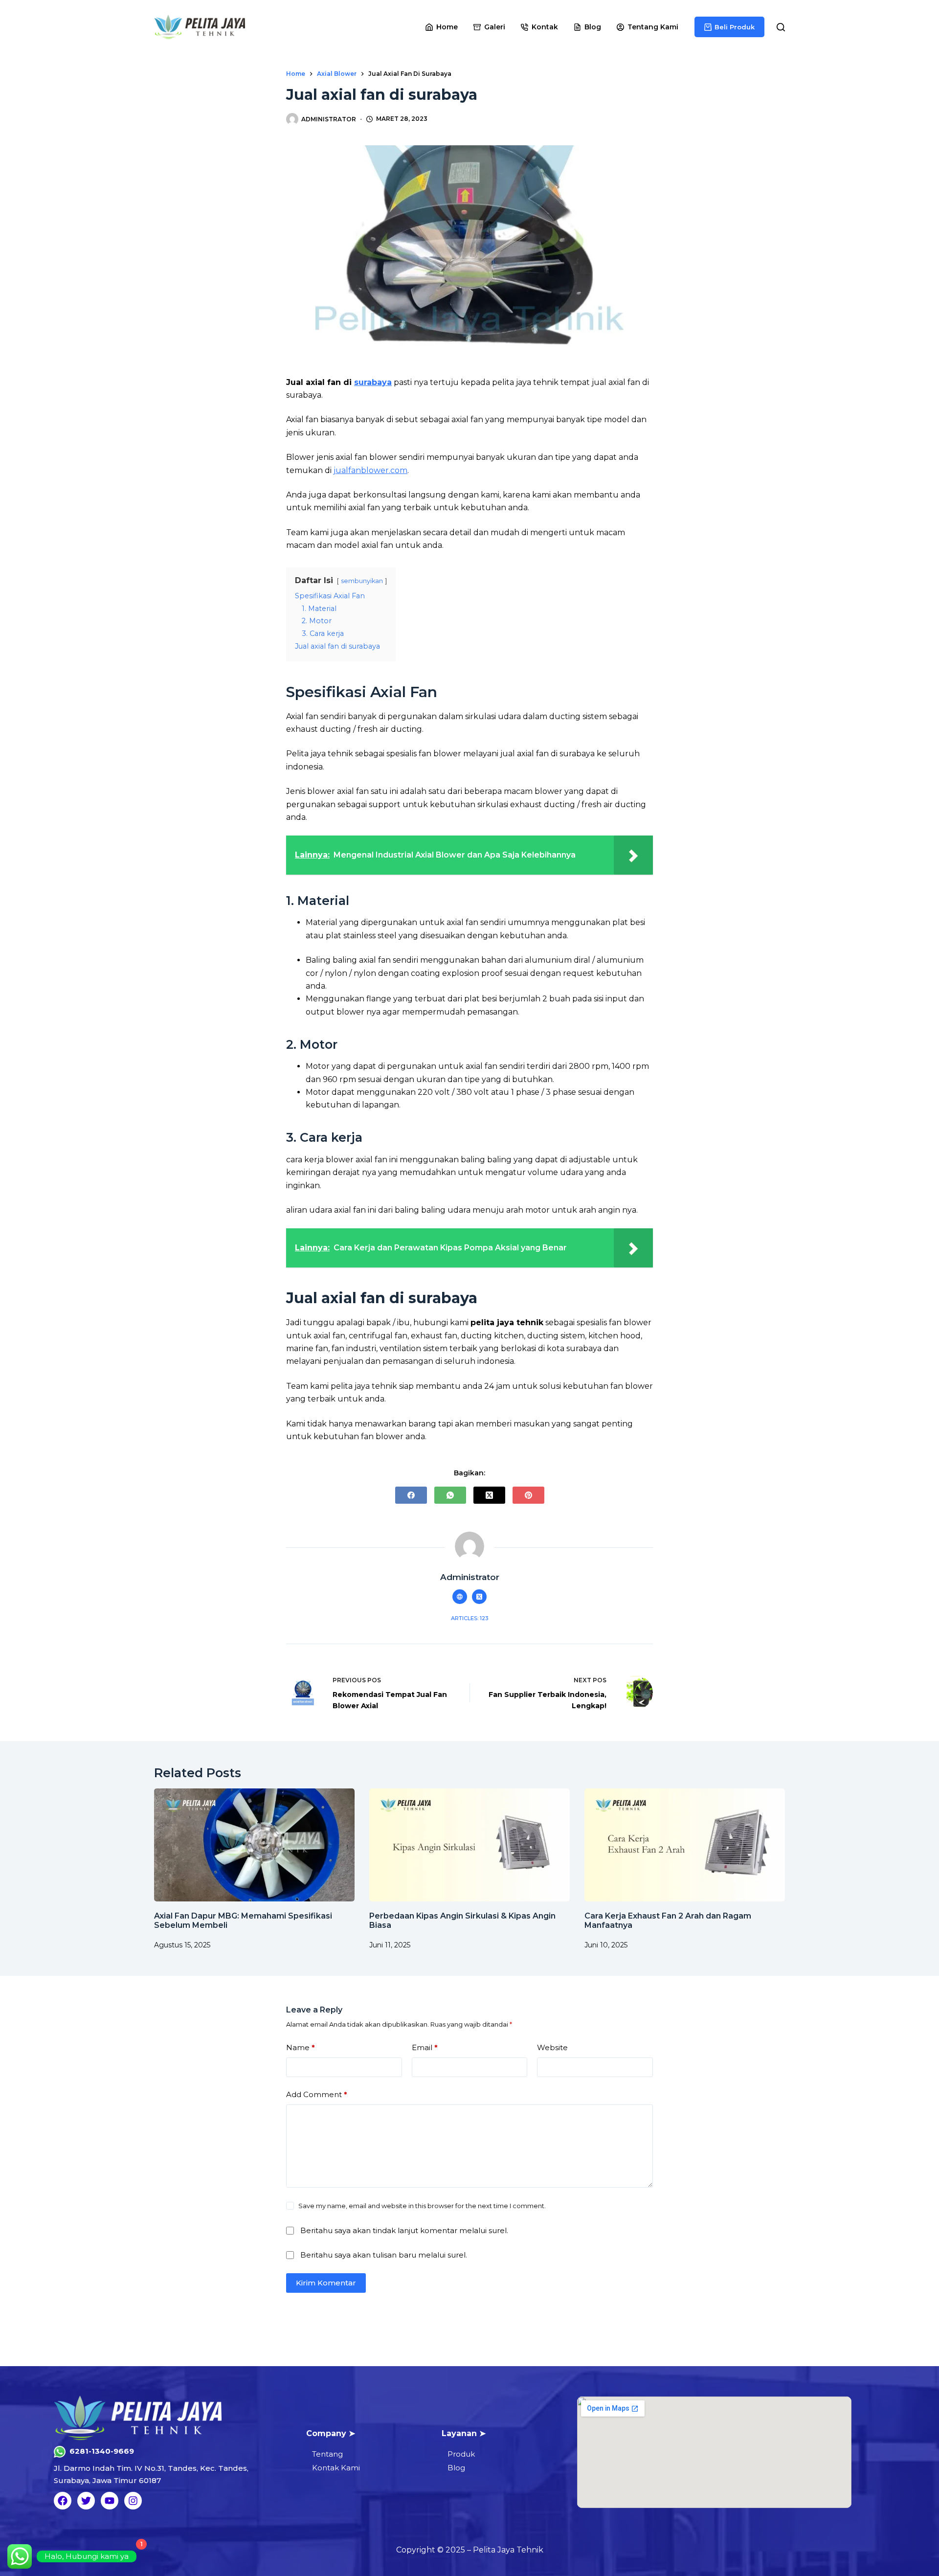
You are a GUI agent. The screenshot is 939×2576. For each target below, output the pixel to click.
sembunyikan (362, 581)
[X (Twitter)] (489, 1495)
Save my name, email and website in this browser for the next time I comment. (422, 2206)
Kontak (545, 27)
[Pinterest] (528, 1495)
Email (425, 2047)
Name (301, 2047)
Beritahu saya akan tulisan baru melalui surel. (384, 2254)
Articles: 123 (469, 1618)
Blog (593, 27)
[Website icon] (460, 1597)
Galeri (495, 27)
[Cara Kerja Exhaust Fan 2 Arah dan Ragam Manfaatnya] (685, 1845)
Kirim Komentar (326, 2282)
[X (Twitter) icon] (479, 1597)
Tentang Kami (653, 27)
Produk (461, 2454)
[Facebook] (411, 1495)
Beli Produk (735, 27)
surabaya (373, 382)
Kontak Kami (336, 2468)
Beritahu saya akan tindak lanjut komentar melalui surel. (404, 2230)
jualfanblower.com (370, 470)
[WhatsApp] (450, 1495)
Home (447, 27)
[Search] (781, 27)
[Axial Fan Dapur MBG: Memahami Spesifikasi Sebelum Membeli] (254, 1845)
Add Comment (317, 2094)
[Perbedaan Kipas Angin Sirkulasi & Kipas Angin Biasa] (469, 1845)
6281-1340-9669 (102, 2451)
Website (552, 2047)
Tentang (327, 2454)
